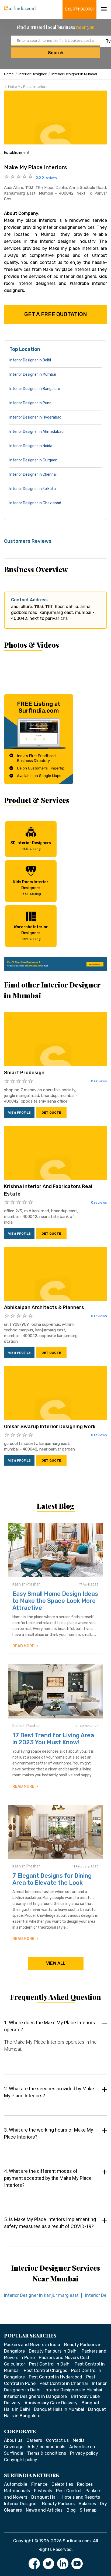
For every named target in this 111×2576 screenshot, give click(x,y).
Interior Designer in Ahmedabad (37, 432)
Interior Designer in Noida (31, 446)
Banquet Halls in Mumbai (59, 2409)
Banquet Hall (44, 2497)
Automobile (16, 2484)
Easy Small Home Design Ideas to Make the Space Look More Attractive (55, 1601)
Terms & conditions (47, 2453)
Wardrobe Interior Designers (31, 933)
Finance (39, 2484)
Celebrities (62, 2484)
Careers (34, 2440)
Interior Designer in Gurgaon (33, 460)
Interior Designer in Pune (30, 403)
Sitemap (88, 2510)
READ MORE (24, 1646)
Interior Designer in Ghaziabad (35, 503)
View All (56, 1963)
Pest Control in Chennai (64, 2383)
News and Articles (44, 2510)
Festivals (43, 2491)
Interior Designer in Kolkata (33, 489)
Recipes (85, 2484)
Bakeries (87, 2504)
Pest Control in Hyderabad (55, 2377)
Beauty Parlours (58, 2504)
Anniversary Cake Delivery (51, 2403)
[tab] (55, 2041)
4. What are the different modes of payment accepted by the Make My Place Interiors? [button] (48, 2178)
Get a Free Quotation (56, 314)
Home (9, 74)
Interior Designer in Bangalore (35, 389)
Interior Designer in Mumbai (74, 74)
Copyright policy (21, 2460)
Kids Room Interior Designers (31, 888)
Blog (71, 2510)
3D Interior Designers (31, 846)
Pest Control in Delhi (50, 2364)
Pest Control (69, 2491)
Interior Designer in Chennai (33, 474)
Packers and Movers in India (32, 2345)
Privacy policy (84, 2453)
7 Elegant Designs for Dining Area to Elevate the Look (52, 1879)
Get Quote (51, 1113)
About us (13, 2440)
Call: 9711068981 (80, 9)
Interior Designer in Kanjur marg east (41, 2295)
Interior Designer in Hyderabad (35, 417)
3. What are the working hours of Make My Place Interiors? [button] (49, 2133)
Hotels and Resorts (81, 2497)
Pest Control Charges (45, 2370)
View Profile (19, 1113)
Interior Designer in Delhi (30, 360)
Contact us (57, 2440)
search (56, 53)
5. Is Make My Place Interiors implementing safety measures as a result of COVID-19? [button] (50, 2223)
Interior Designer (33, 74)
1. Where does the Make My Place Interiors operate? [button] (50, 2026)
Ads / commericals (46, 2447)
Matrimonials (17, 2491)
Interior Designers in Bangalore (35, 2396)
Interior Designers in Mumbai (73, 2390)
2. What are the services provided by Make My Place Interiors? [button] (49, 2092)
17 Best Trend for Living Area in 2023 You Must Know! (53, 1739)
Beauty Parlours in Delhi (53, 2351)
